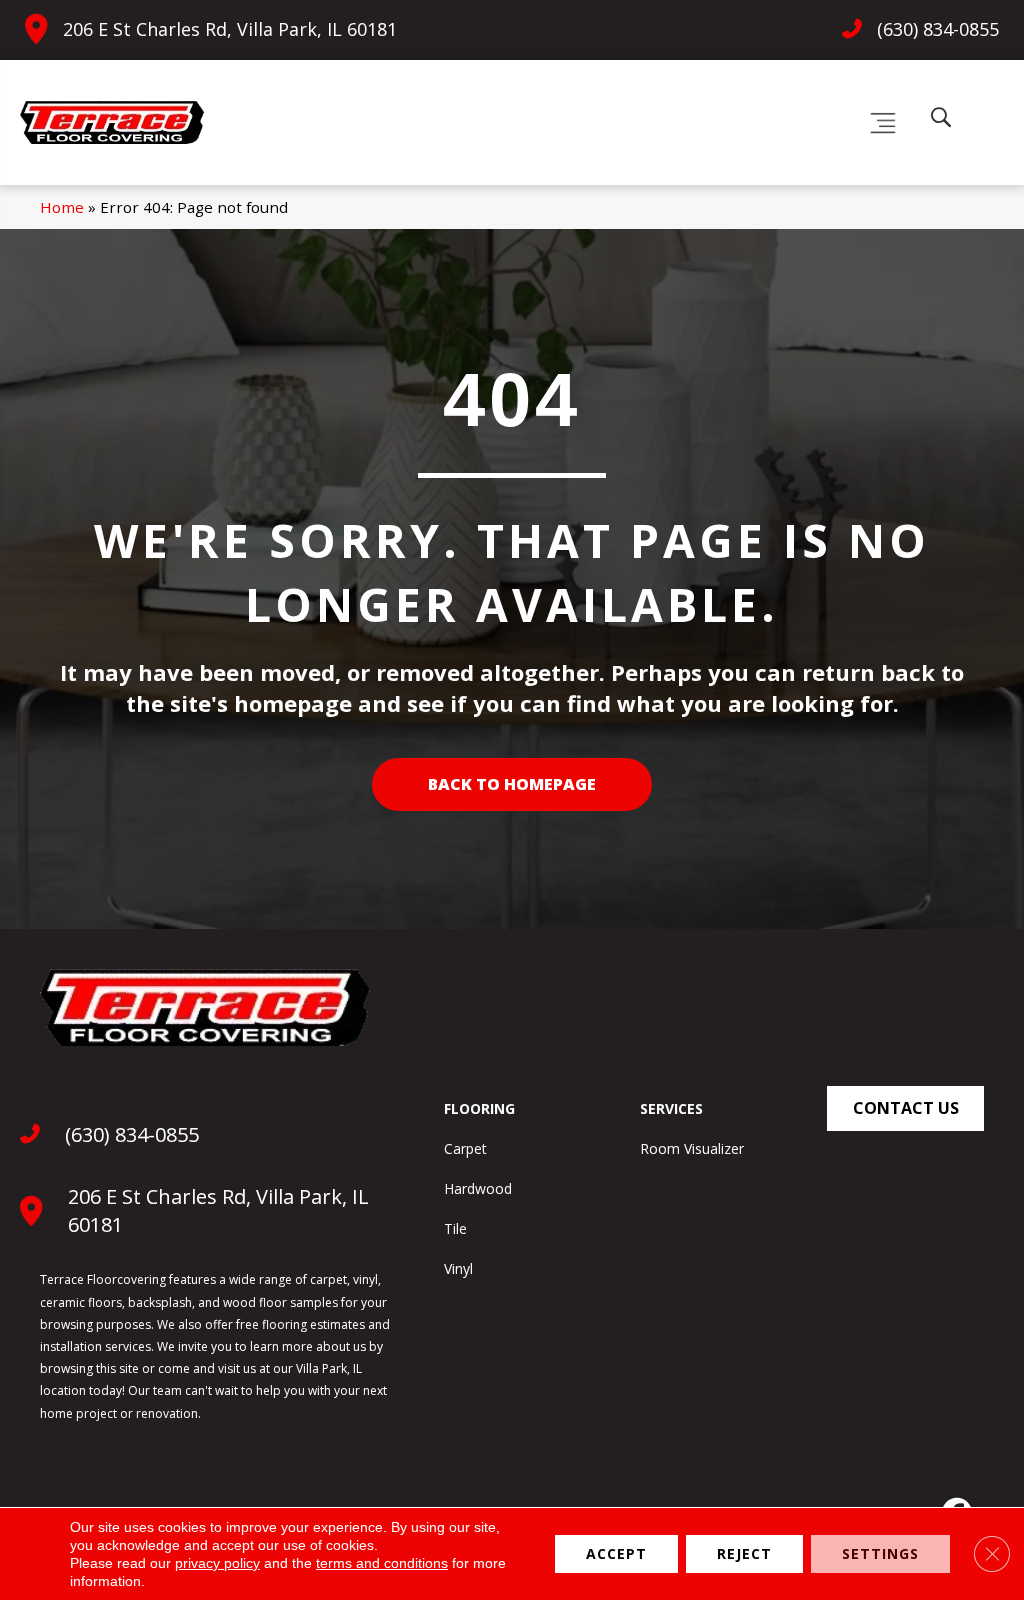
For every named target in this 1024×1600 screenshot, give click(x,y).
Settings (880, 1553)
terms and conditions (382, 1563)
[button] (905, 1108)
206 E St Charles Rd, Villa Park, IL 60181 (230, 29)
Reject (744, 1553)
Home (62, 207)
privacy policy (217, 1563)
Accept (616, 1553)
